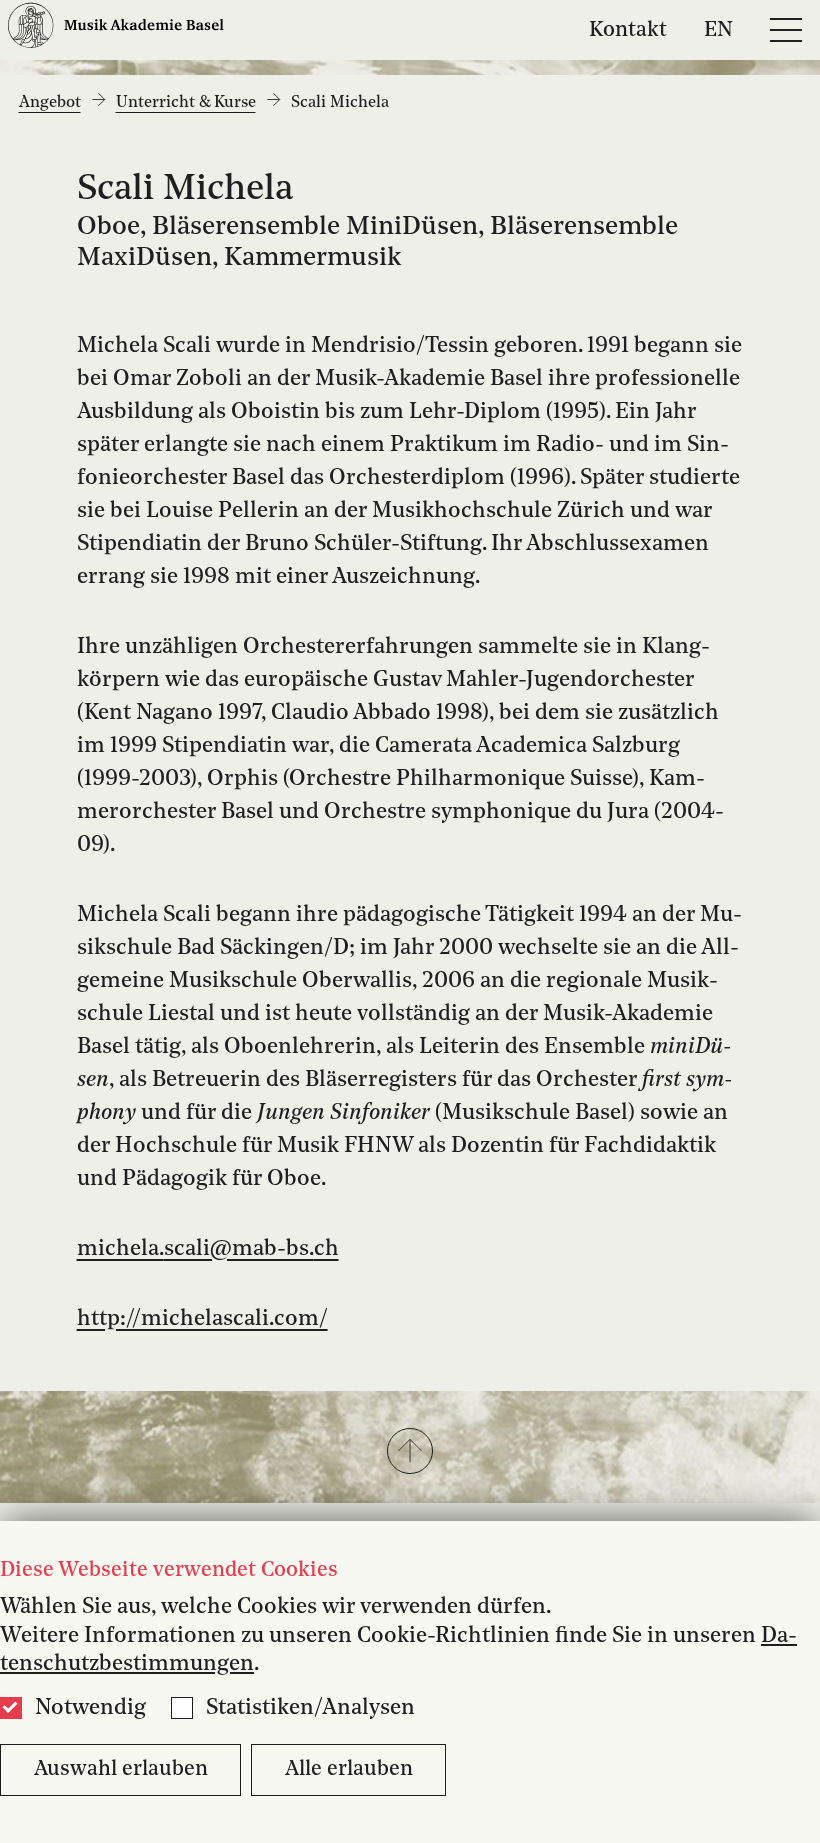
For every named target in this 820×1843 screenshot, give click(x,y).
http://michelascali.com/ (202, 1319)
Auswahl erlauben (121, 1769)
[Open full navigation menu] (786, 30)
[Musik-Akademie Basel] (116, 29)
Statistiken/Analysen (310, 1708)
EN (718, 29)
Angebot (50, 103)
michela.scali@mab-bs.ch (208, 1249)
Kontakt (628, 29)
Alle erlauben (349, 1769)
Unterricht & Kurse (186, 103)
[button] (410, 1453)
